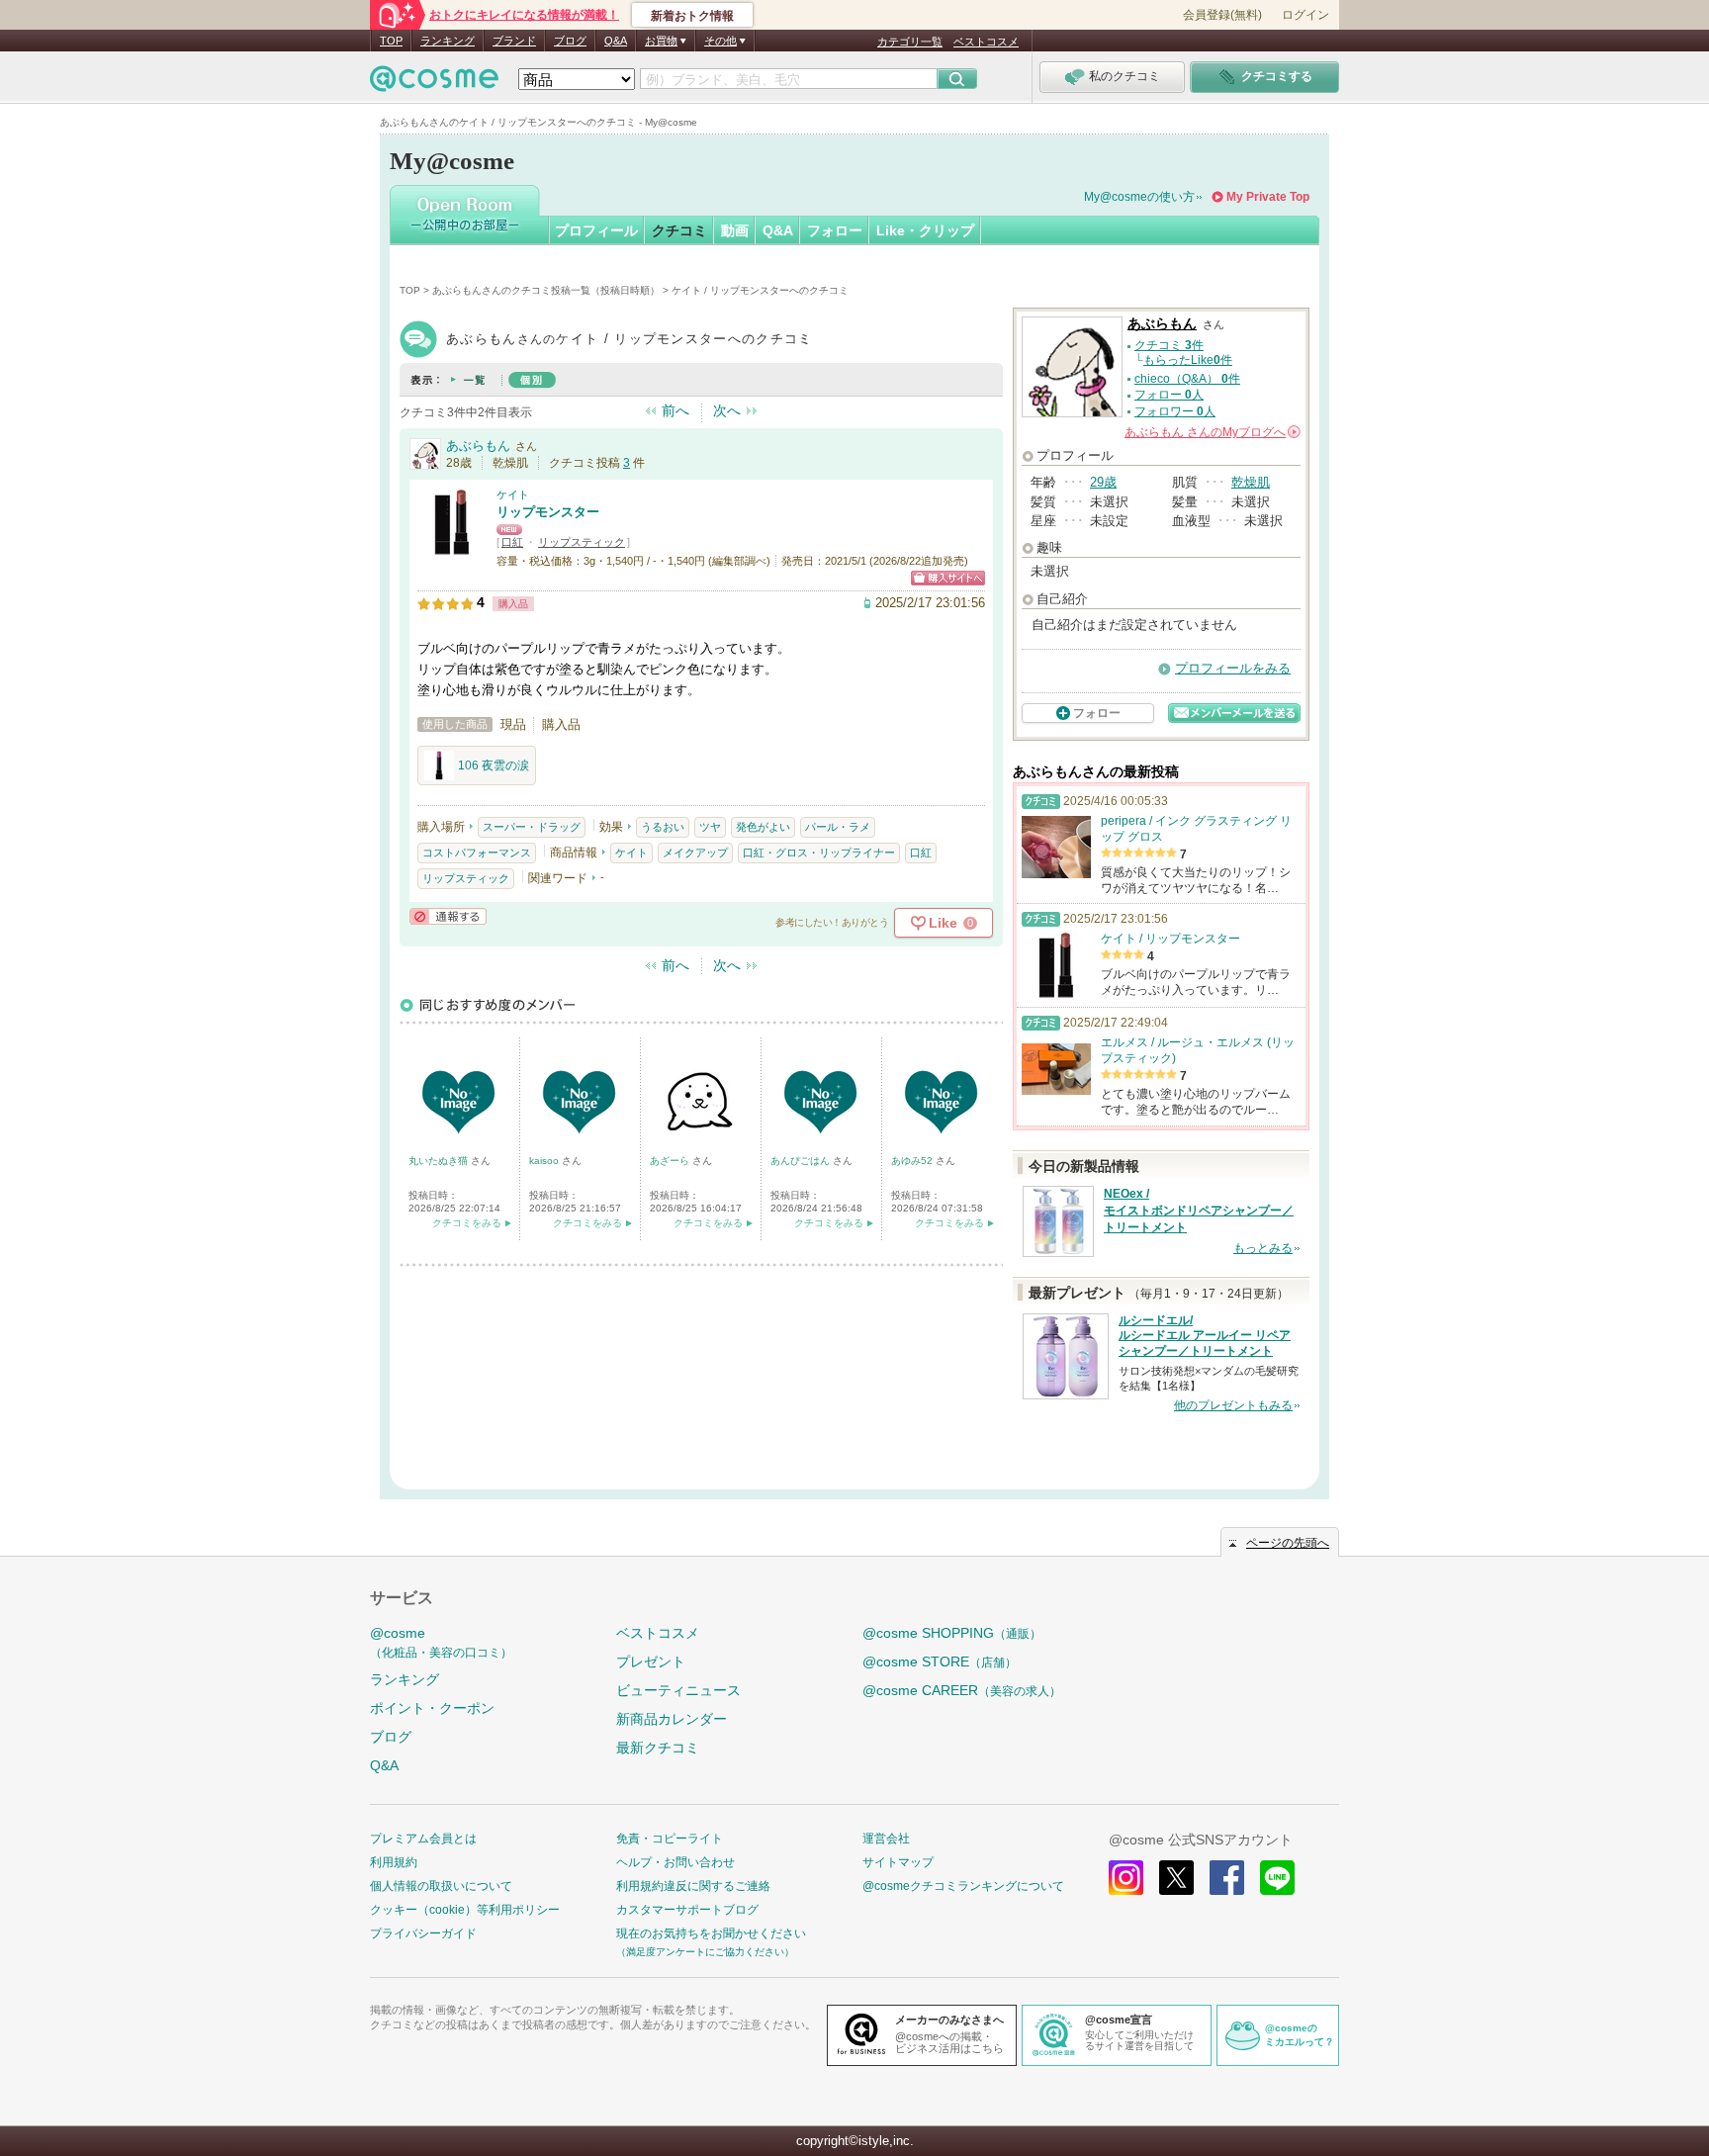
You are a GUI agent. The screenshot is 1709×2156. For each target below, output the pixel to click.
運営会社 (886, 1839)
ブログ (570, 41)
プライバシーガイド (423, 1933)
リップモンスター (548, 512)
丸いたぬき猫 (440, 1161)
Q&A (616, 41)
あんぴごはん (802, 1161)
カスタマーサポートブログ (687, 1910)
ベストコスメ (986, 42)
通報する (448, 916)
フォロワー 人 (1175, 411)
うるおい (663, 827)
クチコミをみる (467, 1223)
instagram (1126, 1878)
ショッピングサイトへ (948, 578)
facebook (1227, 1878)
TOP (391, 41)
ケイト (513, 494)
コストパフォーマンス (477, 853)
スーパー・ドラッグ (532, 827)
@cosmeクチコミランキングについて (963, 1886)
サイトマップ (898, 1862)
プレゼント (651, 1662)
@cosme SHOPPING (952, 1633)
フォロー (835, 230)
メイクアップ (695, 853)
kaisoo (545, 1161)
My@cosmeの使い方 (1139, 197)
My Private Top (1268, 197)
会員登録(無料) (1222, 15)
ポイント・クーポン (432, 1708)
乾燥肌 (1251, 482)
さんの (1211, 432)
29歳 (1103, 482)
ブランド (514, 41)
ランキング (448, 41)
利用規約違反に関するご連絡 (693, 1886)
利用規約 (394, 1862)
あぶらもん (478, 446)
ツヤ (710, 827)
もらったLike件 (1188, 360)
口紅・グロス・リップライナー (819, 853)
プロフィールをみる (1233, 668)
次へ (727, 410)
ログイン (1305, 15)
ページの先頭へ (1288, 1543)
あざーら (671, 1161)
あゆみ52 (913, 1161)
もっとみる (1263, 1248)
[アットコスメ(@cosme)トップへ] (434, 84)
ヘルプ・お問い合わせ (675, 1862)
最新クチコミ (658, 1748)
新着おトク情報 (692, 16)
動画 (735, 230)
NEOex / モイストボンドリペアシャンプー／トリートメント (1199, 1211)
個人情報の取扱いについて (441, 1886)
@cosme (441, 1642)
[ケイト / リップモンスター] (452, 548)
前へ (675, 410)
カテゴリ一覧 (910, 42)
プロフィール (596, 230)
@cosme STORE (940, 1662)
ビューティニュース (678, 1690)
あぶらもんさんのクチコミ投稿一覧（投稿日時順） (546, 290)
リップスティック (582, 542)
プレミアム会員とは (423, 1839)
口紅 (512, 542)
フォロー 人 (1169, 395)
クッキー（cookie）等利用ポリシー (465, 1910)
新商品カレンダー (672, 1719)
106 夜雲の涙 (494, 765)
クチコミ (679, 230)
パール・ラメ (838, 827)
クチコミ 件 (1169, 345)
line (1277, 1878)
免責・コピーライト (670, 1839)
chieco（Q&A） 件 (1187, 379)
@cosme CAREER (962, 1690)
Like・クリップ (925, 230)
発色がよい (763, 827)
